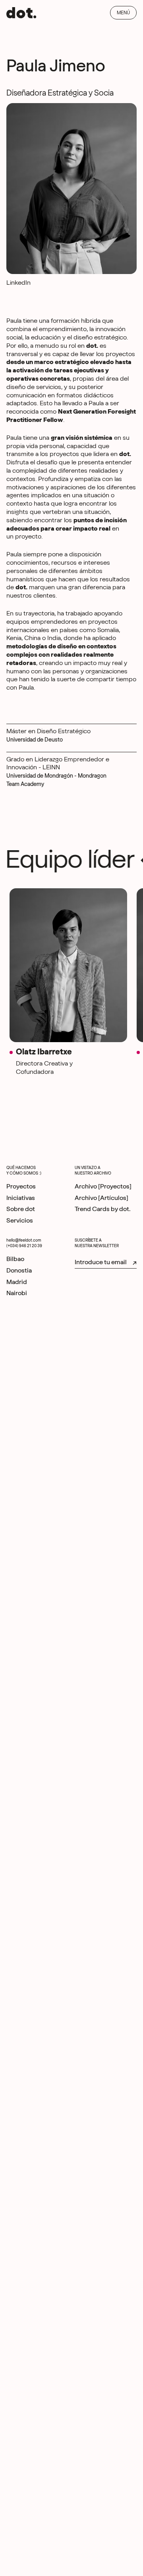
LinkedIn (18, 283)
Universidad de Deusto (35, 740)
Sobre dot (21, 1209)
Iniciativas (21, 1198)
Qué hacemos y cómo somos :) (24, 1171)
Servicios (20, 1221)
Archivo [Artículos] (101, 1198)
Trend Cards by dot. (103, 1209)
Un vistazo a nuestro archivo (93, 1171)
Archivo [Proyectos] (103, 1186)
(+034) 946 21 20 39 (24, 1246)
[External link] (15, 1259)
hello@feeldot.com (24, 1240)
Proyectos (21, 1186)
